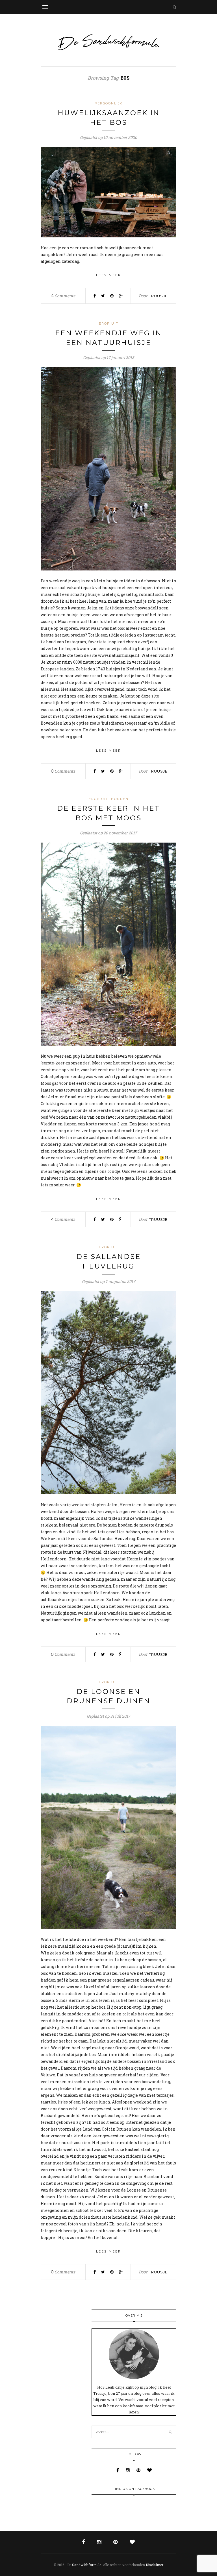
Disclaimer (155, 2565)
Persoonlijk (109, 103)
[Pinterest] (139, 2470)
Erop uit (109, 323)
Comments (63, 296)
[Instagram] (128, 2470)
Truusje (158, 296)
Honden (120, 799)
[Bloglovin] (149, 2470)
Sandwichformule (87, 2565)
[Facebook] (118, 2470)
